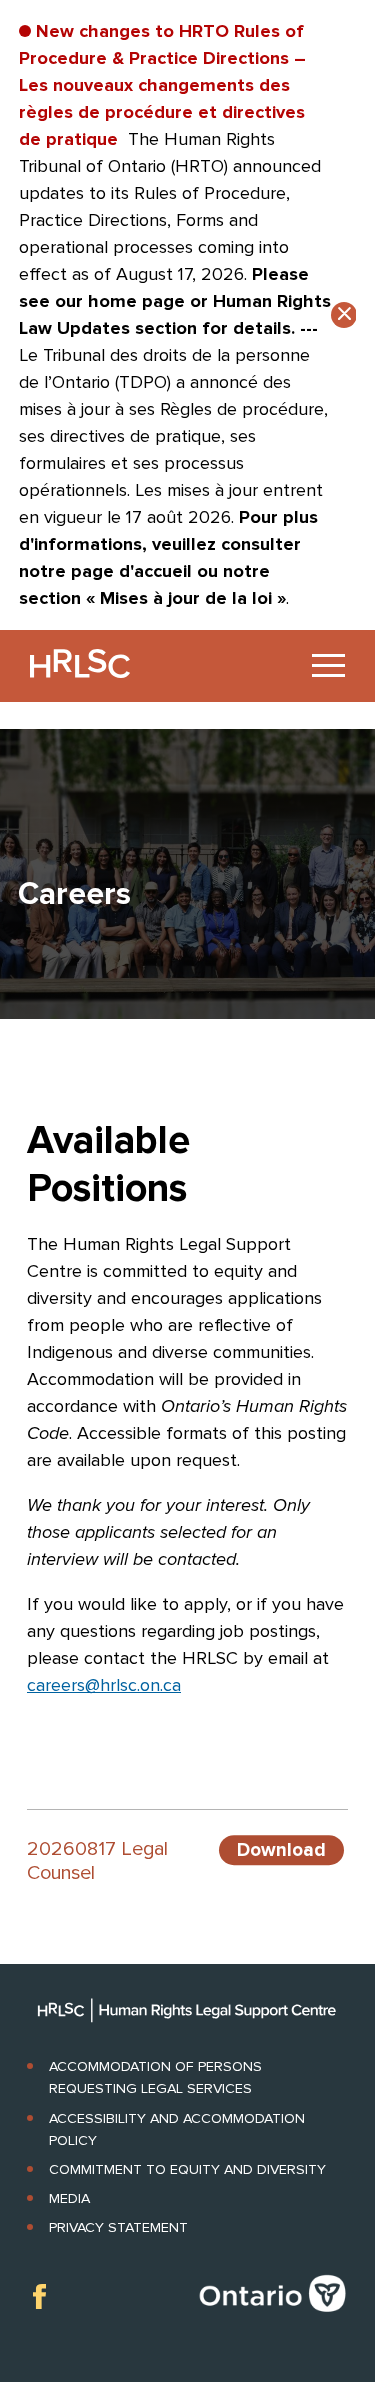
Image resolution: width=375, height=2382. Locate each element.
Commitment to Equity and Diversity (187, 2169)
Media (69, 2198)
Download (281, 1850)
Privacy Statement (118, 2227)
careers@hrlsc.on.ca (104, 1685)
